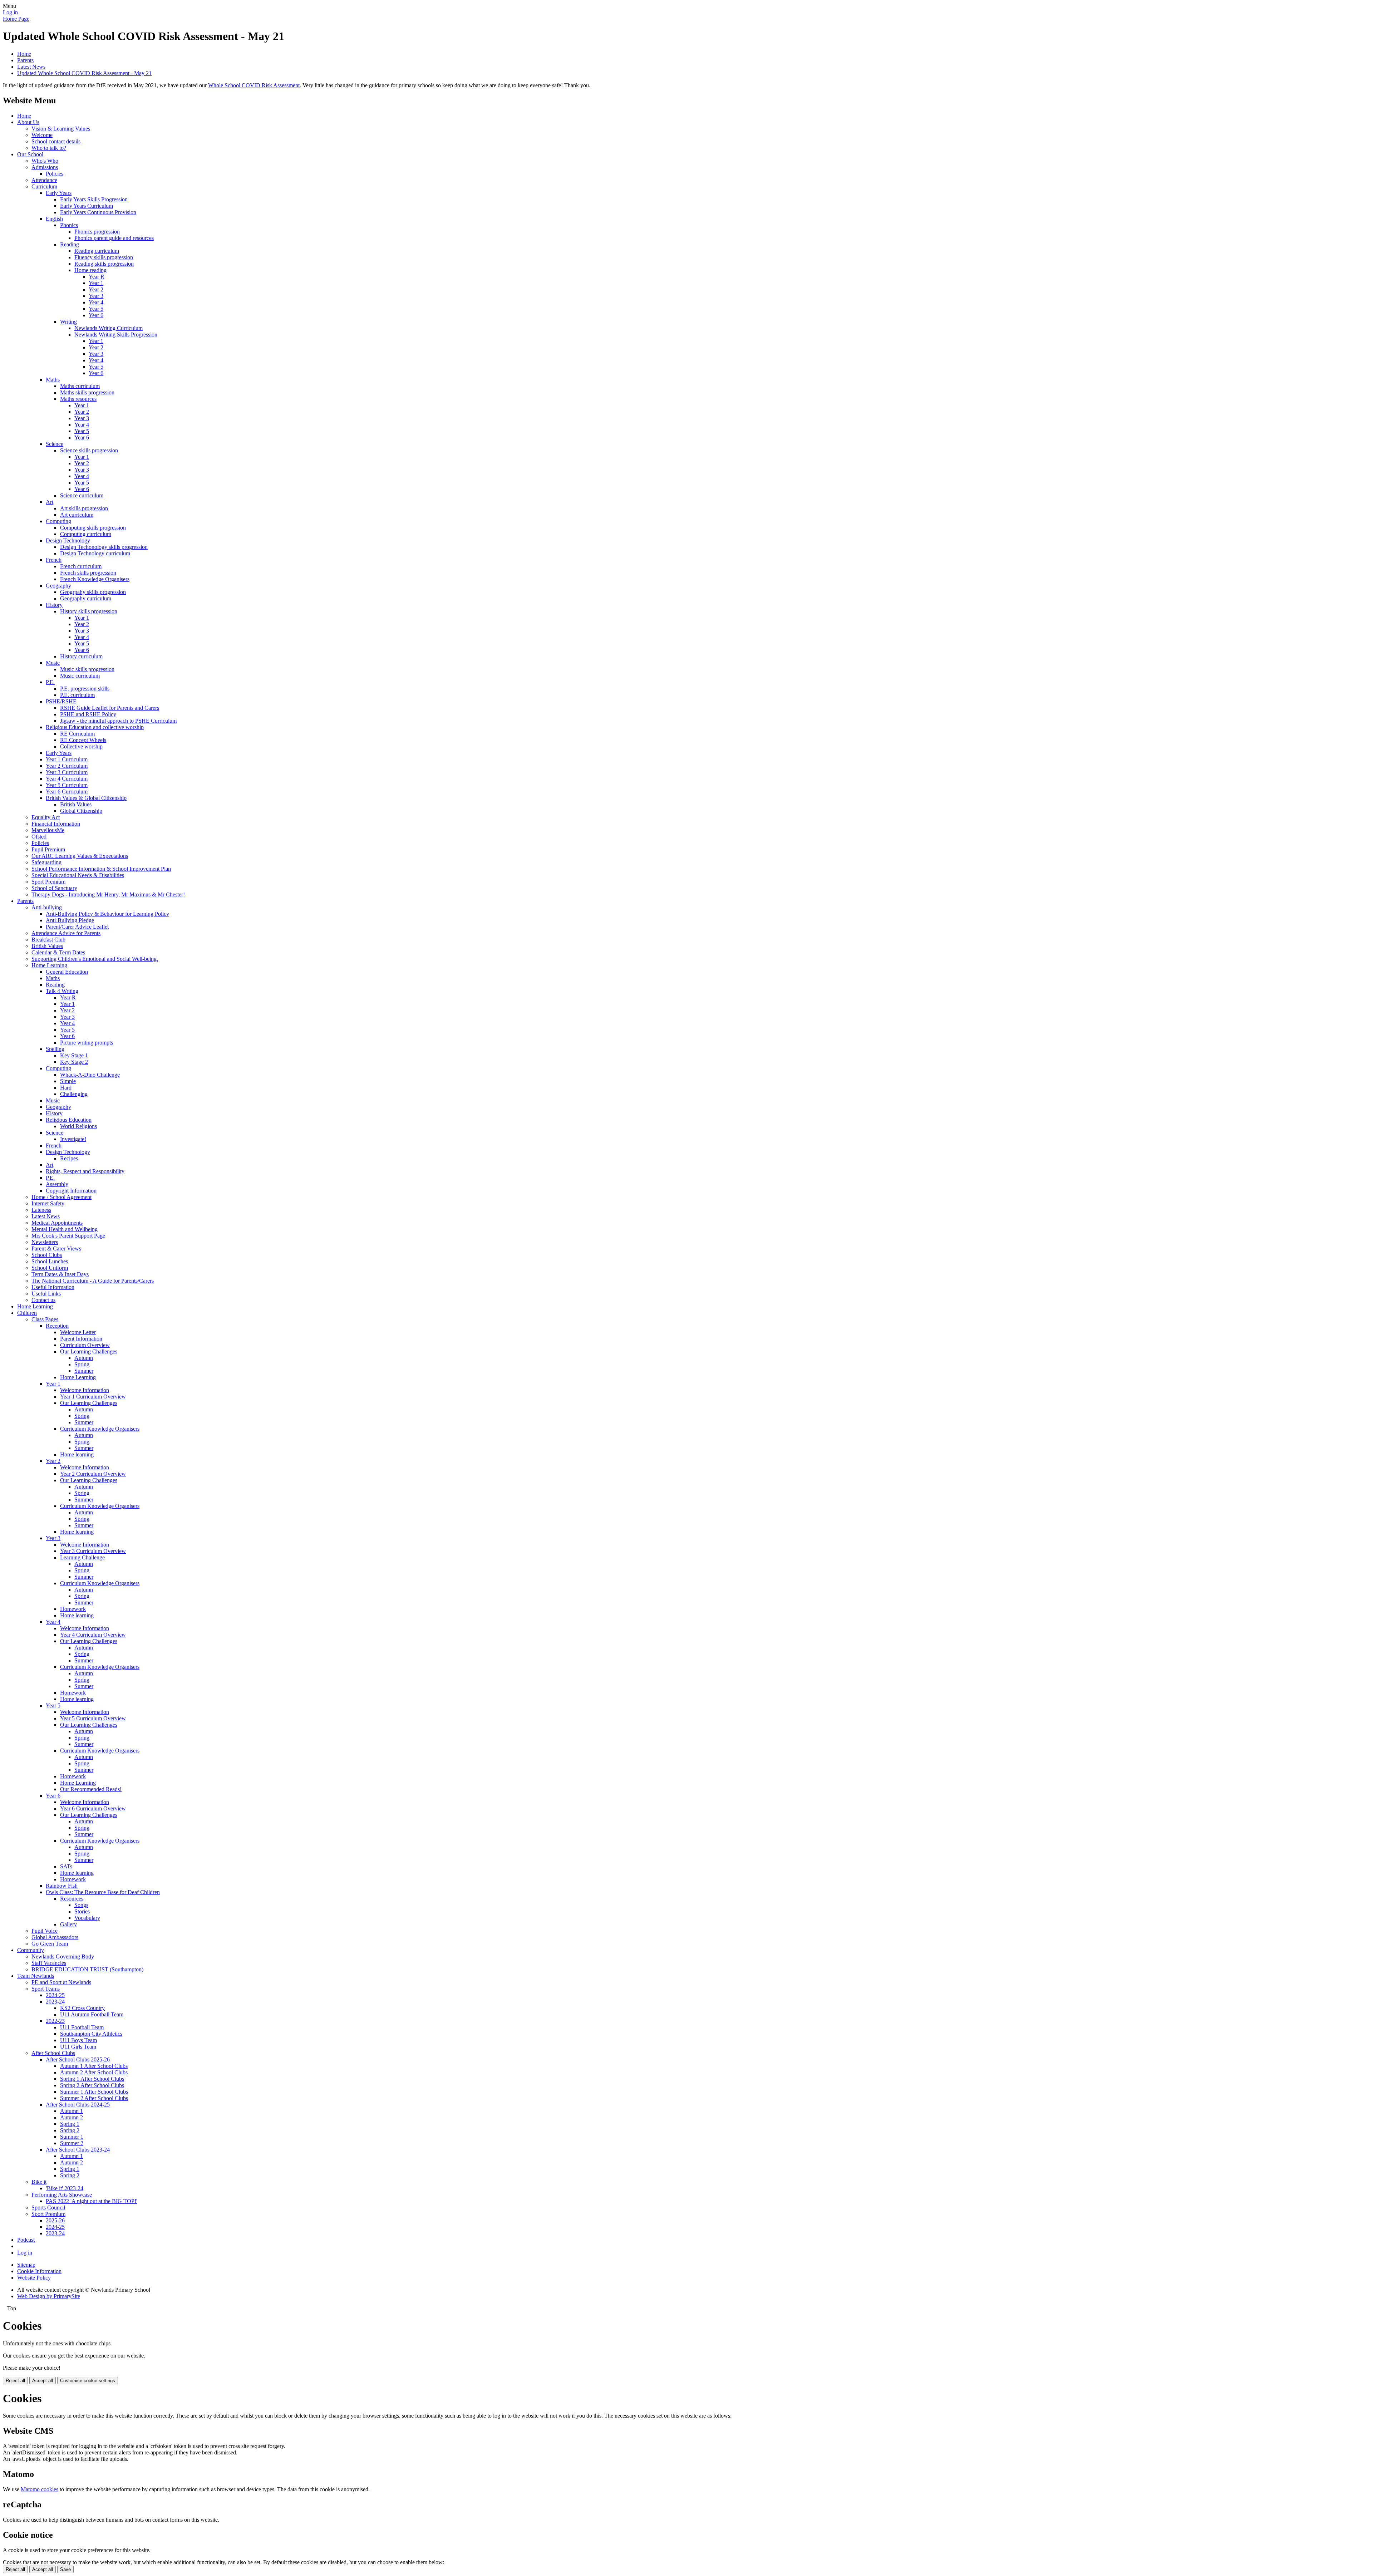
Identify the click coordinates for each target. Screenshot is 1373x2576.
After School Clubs (53, 2053)
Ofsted (39, 837)
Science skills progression (89, 450)
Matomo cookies (40, 2489)
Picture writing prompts (87, 1043)
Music (53, 663)
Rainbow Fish (62, 1886)
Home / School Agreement (61, 1197)
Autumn (84, 1358)
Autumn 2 (72, 2117)
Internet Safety (48, 1203)
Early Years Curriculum (87, 206)
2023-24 (55, 2002)
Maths (53, 380)
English (54, 219)
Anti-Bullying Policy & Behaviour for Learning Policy (107, 914)
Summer (84, 1371)
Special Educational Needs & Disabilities (78, 875)
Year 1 (96, 283)
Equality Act (46, 817)
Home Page (16, 19)
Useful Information (53, 1287)
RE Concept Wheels (83, 740)
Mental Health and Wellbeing (65, 1229)
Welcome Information (85, 1390)
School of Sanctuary (54, 888)
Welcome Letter (78, 1332)
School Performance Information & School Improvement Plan (101, 869)
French (54, 560)
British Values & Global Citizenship (86, 798)
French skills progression (88, 573)
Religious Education (69, 1120)
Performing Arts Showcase (62, 2195)
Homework (73, 1609)
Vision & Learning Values (61, 129)
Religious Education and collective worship (95, 727)
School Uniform (50, 1268)
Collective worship (81, 746)
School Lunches (50, 1261)
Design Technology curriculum (95, 553)
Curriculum (44, 186)
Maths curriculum (80, 386)
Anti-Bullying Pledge (70, 920)
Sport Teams (46, 1989)
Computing (58, 521)
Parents (25, 60)
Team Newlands (36, 1976)
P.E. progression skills (85, 689)
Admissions (45, 167)
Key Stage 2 (74, 1062)
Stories (82, 1911)
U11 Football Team (82, 2027)
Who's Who (45, 161)
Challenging (74, 1094)
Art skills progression (84, 508)
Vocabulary (87, 1918)
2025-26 (55, 2220)
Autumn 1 (72, 2111)
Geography (58, 586)
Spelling (55, 1049)
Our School (30, 154)
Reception (57, 1326)
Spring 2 (70, 2130)
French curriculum (81, 566)
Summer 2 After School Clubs (94, 2098)
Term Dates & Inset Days (60, 1274)
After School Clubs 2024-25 (78, 2105)
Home (24, 54)
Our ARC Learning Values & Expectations (80, 856)
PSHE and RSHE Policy (88, 714)
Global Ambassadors (55, 1937)
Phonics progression (97, 232)
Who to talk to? (49, 148)
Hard (66, 1088)
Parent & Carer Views (56, 1248)
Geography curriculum (86, 598)
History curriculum (81, 656)
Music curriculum (80, 676)
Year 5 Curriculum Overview (93, 1718)
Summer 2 (72, 2143)
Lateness (41, 1210)
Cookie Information (39, 2271)
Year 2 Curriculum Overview (93, 1474)
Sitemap (26, 2265)
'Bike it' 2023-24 (65, 2188)
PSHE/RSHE (61, 701)
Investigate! (73, 1139)
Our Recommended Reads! (91, 1789)
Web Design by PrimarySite (49, 2296)
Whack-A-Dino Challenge (90, 1075)
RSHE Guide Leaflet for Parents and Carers (110, 708)
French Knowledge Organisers (95, 579)
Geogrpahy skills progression (93, 592)
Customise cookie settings (88, 2381)
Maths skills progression (87, 392)
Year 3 (96, 296)
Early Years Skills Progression (94, 199)
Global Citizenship (81, 811)
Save (65, 2569)
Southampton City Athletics (91, 2034)
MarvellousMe (48, 830)
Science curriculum (82, 495)
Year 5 (96, 309)
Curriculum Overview (85, 1345)
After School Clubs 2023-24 (78, 2150)
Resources (72, 1899)
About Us (28, 122)
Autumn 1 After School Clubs (94, 2066)
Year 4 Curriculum (67, 779)
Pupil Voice (45, 1931)
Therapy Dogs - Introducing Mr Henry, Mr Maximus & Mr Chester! (108, 894)
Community (31, 1950)
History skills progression (89, 611)
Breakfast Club (48, 940)
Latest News (31, 67)
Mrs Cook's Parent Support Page (68, 1236)
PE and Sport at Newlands (61, 1982)
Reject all (15, 2381)
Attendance (44, 180)
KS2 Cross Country (82, 2008)
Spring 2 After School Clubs (92, 2085)
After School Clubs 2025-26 (78, 2059)
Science (55, 444)
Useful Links (46, 1294)
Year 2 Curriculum (67, 766)
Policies (55, 174)
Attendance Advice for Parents (66, 933)
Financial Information (56, 824)
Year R (97, 277)
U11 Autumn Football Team (92, 2014)
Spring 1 (70, 2124)
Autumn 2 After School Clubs (94, 2072)
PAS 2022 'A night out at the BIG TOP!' (92, 2201)
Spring (82, 1364)
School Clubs (47, 1255)
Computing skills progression (93, 528)
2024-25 (55, 1995)
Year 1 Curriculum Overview (93, 1397)
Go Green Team (50, 1944)
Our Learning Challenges (89, 1351)
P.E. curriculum (77, 695)
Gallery (68, 1924)
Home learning (77, 1454)
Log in (10, 12)
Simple (68, 1081)
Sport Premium (48, 882)
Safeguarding (46, 862)
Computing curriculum (86, 534)
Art (50, 502)
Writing (68, 322)
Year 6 (96, 315)
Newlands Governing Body (63, 1956)
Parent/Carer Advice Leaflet (77, 927)
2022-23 (55, 2021)
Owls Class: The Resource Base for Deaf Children (103, 1892)
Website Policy (34, 2278)
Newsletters (45, 1242)
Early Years (59, 193)
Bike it (39, 2182)
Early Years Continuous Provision (98, 212)
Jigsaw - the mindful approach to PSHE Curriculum (118, 721)
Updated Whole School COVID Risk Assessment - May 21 (84, 73)
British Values (76, 804)
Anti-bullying (47, 907)
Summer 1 (72, 2137)
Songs (81, 1905)
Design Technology (68, 540)
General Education (67, 972)
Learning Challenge (82, 1557)
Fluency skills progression (104, 257)
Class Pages (45, 1319)
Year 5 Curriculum (67, 785)
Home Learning (49, 965)
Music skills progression (87, 669)
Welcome (42, 135)
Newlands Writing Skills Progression (116, 335)
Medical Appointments (57, 1223)
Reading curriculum (97, 251)
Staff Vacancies (49, 1963)
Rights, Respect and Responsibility (85, 1171)
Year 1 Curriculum (67, 759)
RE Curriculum (77, 734)
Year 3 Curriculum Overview (93, 1551)
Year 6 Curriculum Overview (93, 1808)
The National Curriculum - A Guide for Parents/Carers (93, 1281)
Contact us (43, 1300)
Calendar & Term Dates (58, 952)
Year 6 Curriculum (67, 792)
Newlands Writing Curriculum (109, 328)
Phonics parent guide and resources (114, 238)
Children (27, 1313)
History (54, 605)
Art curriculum (77, 515)
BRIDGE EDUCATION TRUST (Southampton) (87, 1969)
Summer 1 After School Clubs (94, 2092)
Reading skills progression (104, 264)
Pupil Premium (48, 849)
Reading (70, 244)
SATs (66, 1866)
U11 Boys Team (78, 2040)
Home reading (90, 270)
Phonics (69, 225)
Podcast (26, 2240)
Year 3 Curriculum (67, 772)
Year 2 (96, 289)
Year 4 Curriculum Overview (93, 1635)
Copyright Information (71, 1191)
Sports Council (48, 2208)
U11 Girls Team (78, 2047)
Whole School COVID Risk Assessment (254, 85)
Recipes (69, 1158)
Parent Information (81, 1339)
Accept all (43, 2381)
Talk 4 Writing (62, 991)
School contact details (56, 141)
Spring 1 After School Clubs (92, 2079)
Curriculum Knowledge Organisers (100, 1429)
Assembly (57, 1184)
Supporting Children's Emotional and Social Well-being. (95, 959)
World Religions (78, 1126)
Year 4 (96, 302)
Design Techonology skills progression (104, 547)
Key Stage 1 (74, 1055)
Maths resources (78, 399)
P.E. (50, 682)
